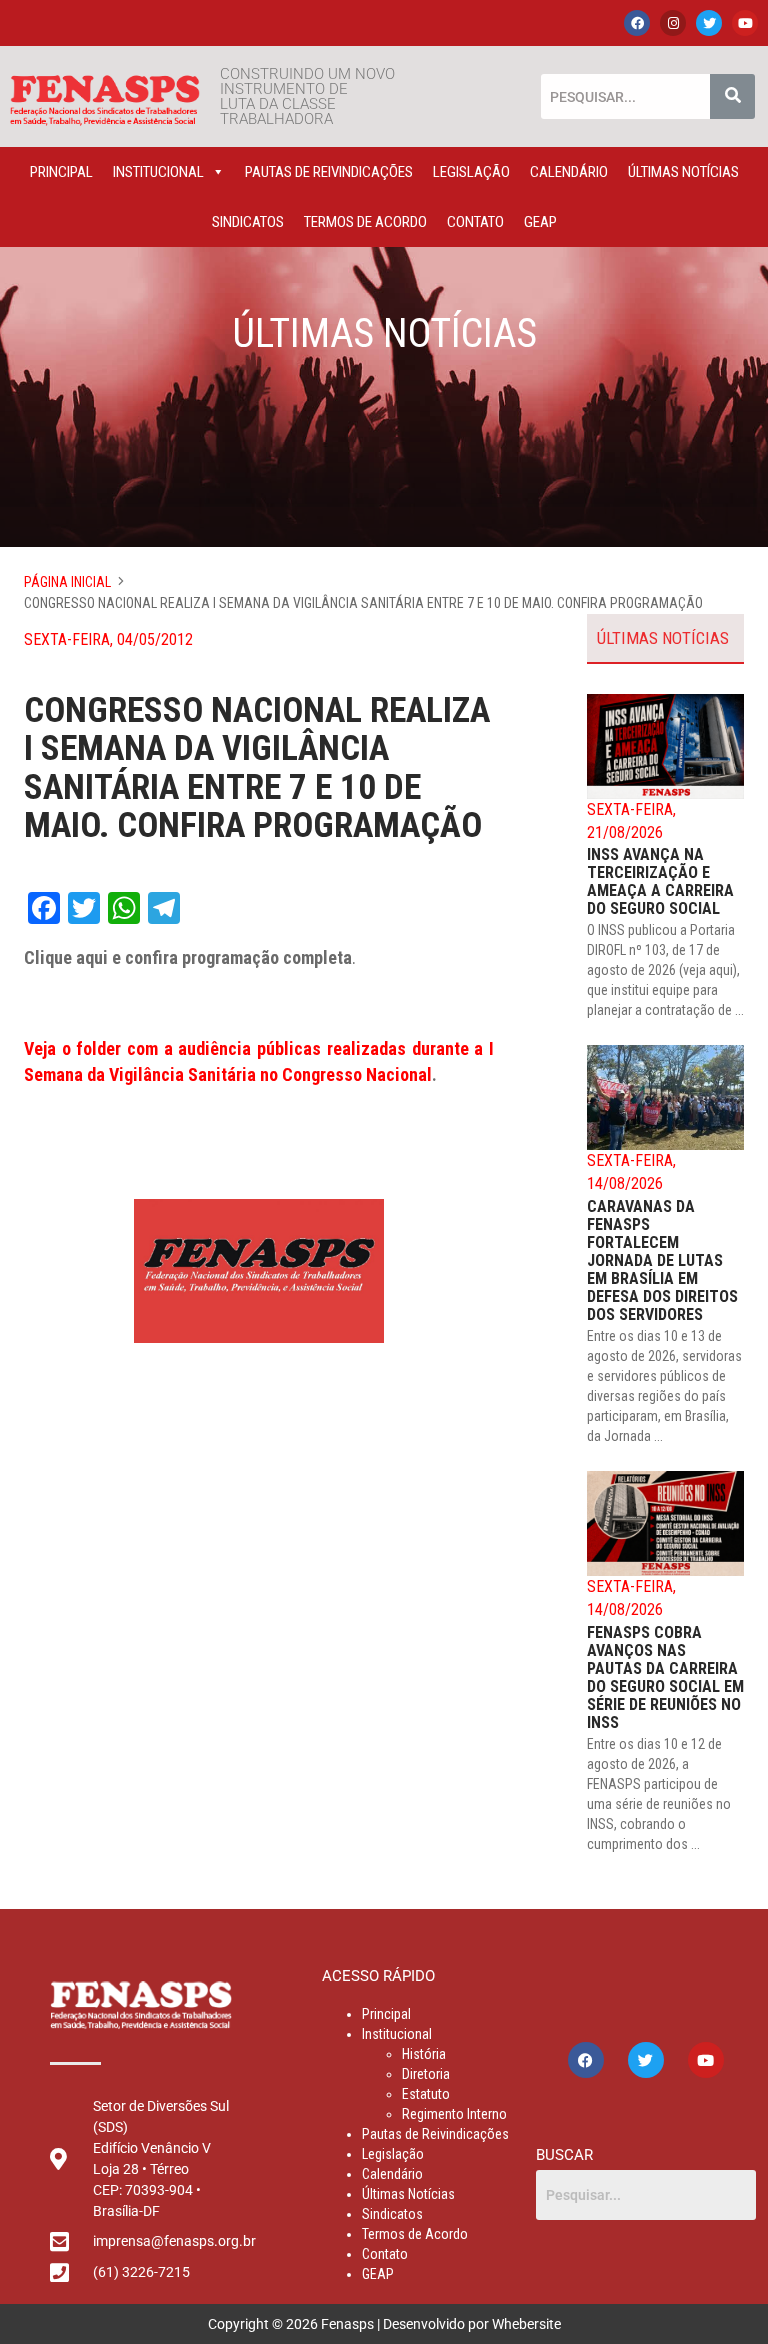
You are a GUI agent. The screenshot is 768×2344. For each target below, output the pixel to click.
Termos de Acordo (365, 222)
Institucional (158, 172)
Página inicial (67, 582)
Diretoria (426, 2074)
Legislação (471, 172)
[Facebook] (637, 23)
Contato (475, 222)
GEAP (540, 222)
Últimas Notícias (683, 172)
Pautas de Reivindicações (329, 172)
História (424, 2054)
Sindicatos (248, 222)
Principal (61, 172)
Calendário (569, 172)
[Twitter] (709, 23)
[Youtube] (745, 23)
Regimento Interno (454, 2114)
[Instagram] (673, 23)
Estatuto (426, 2094)
